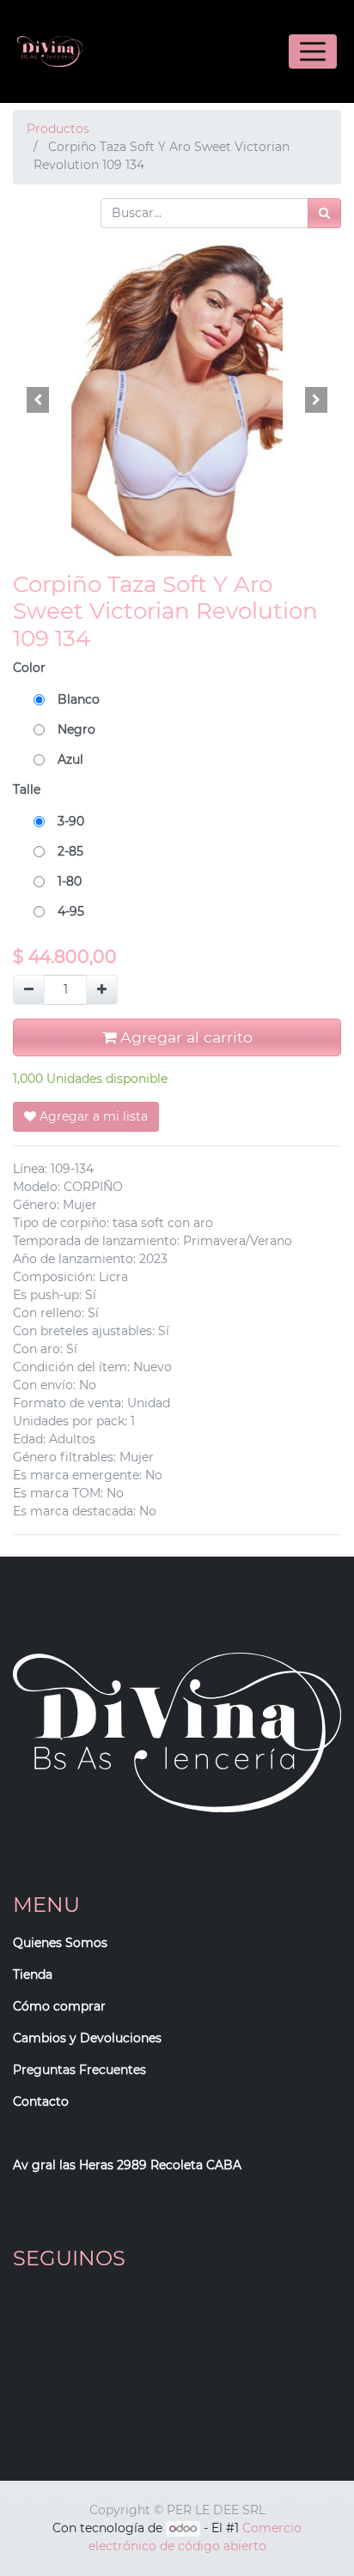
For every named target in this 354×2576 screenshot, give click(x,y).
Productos (58, 129)
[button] (37, 400)
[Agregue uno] (102, 990)
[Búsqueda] (324, 213)
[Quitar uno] (29, 990)
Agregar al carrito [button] (184, 1037)
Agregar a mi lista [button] (92, 1116)
